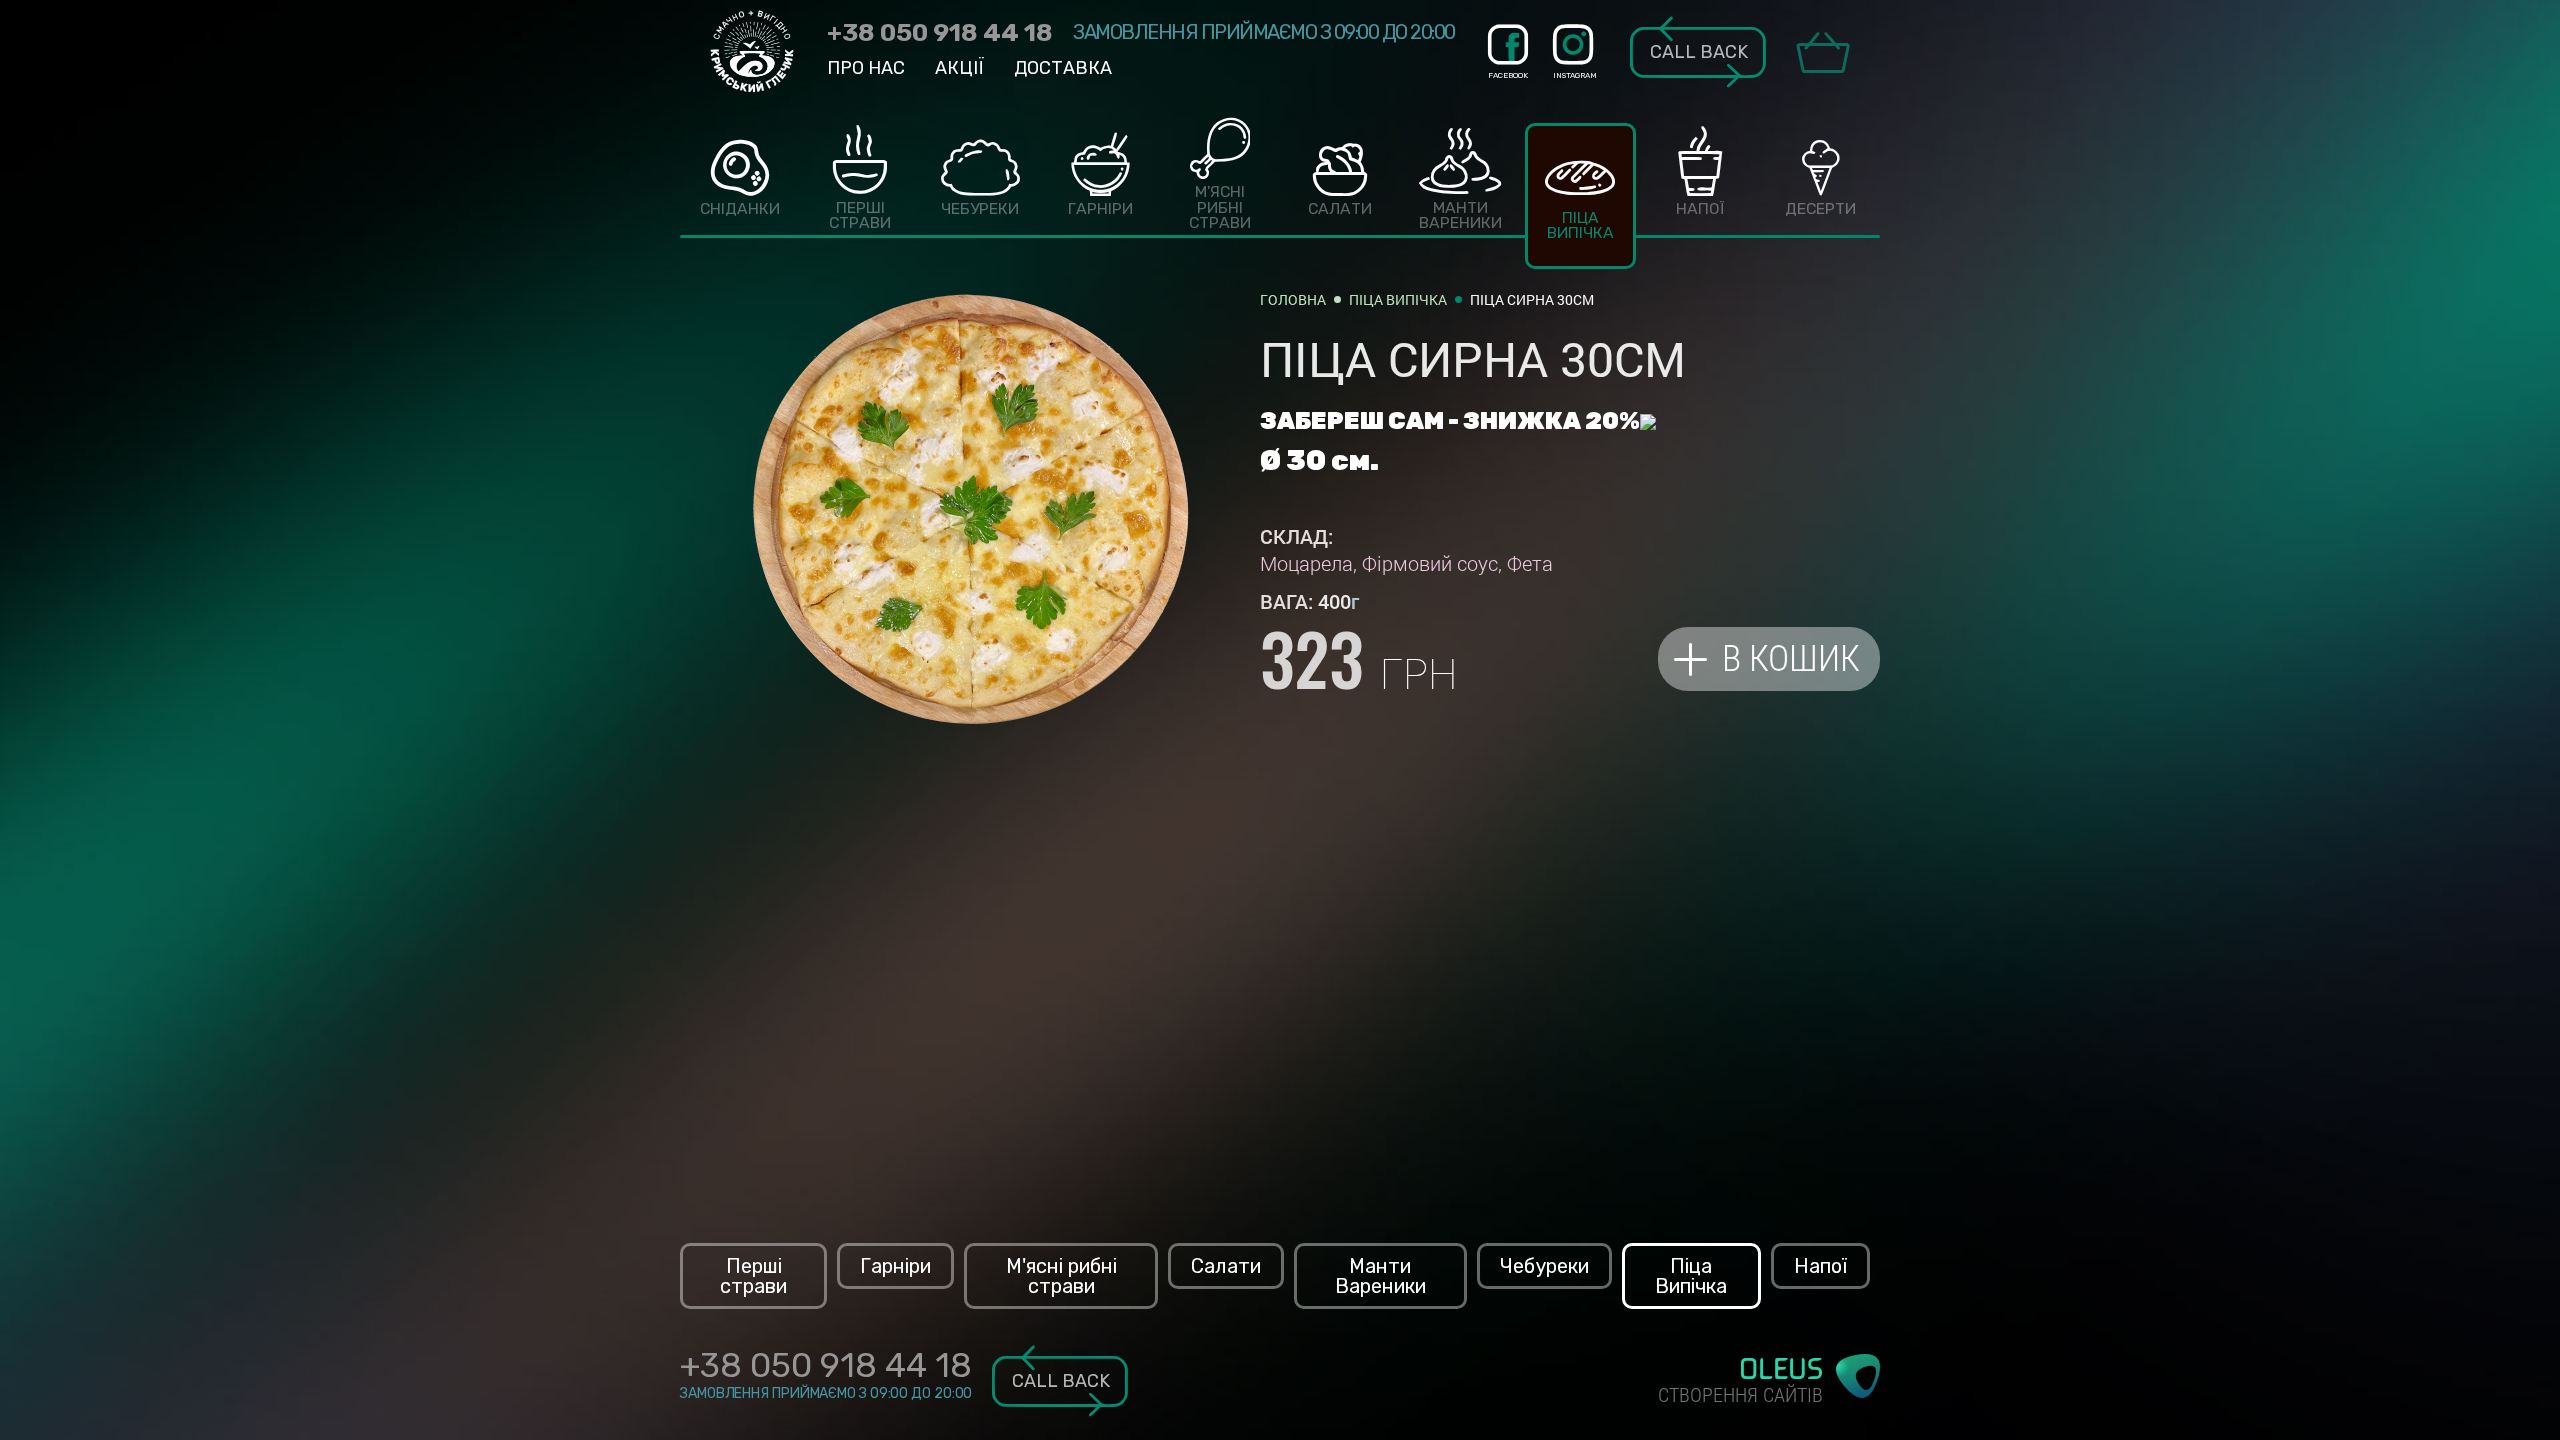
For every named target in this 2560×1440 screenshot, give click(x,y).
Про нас (866, 68)
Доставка (1063, 68)
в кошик (1791, 659)
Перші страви (753, 1276)
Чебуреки (1544, 1266)
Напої (1820, 1266)
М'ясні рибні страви (1061, 1276)
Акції (959, 68)
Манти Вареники (1380, 1276)
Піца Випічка (1691, 1276)
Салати (1226, 1266)
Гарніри (895, 1266)
